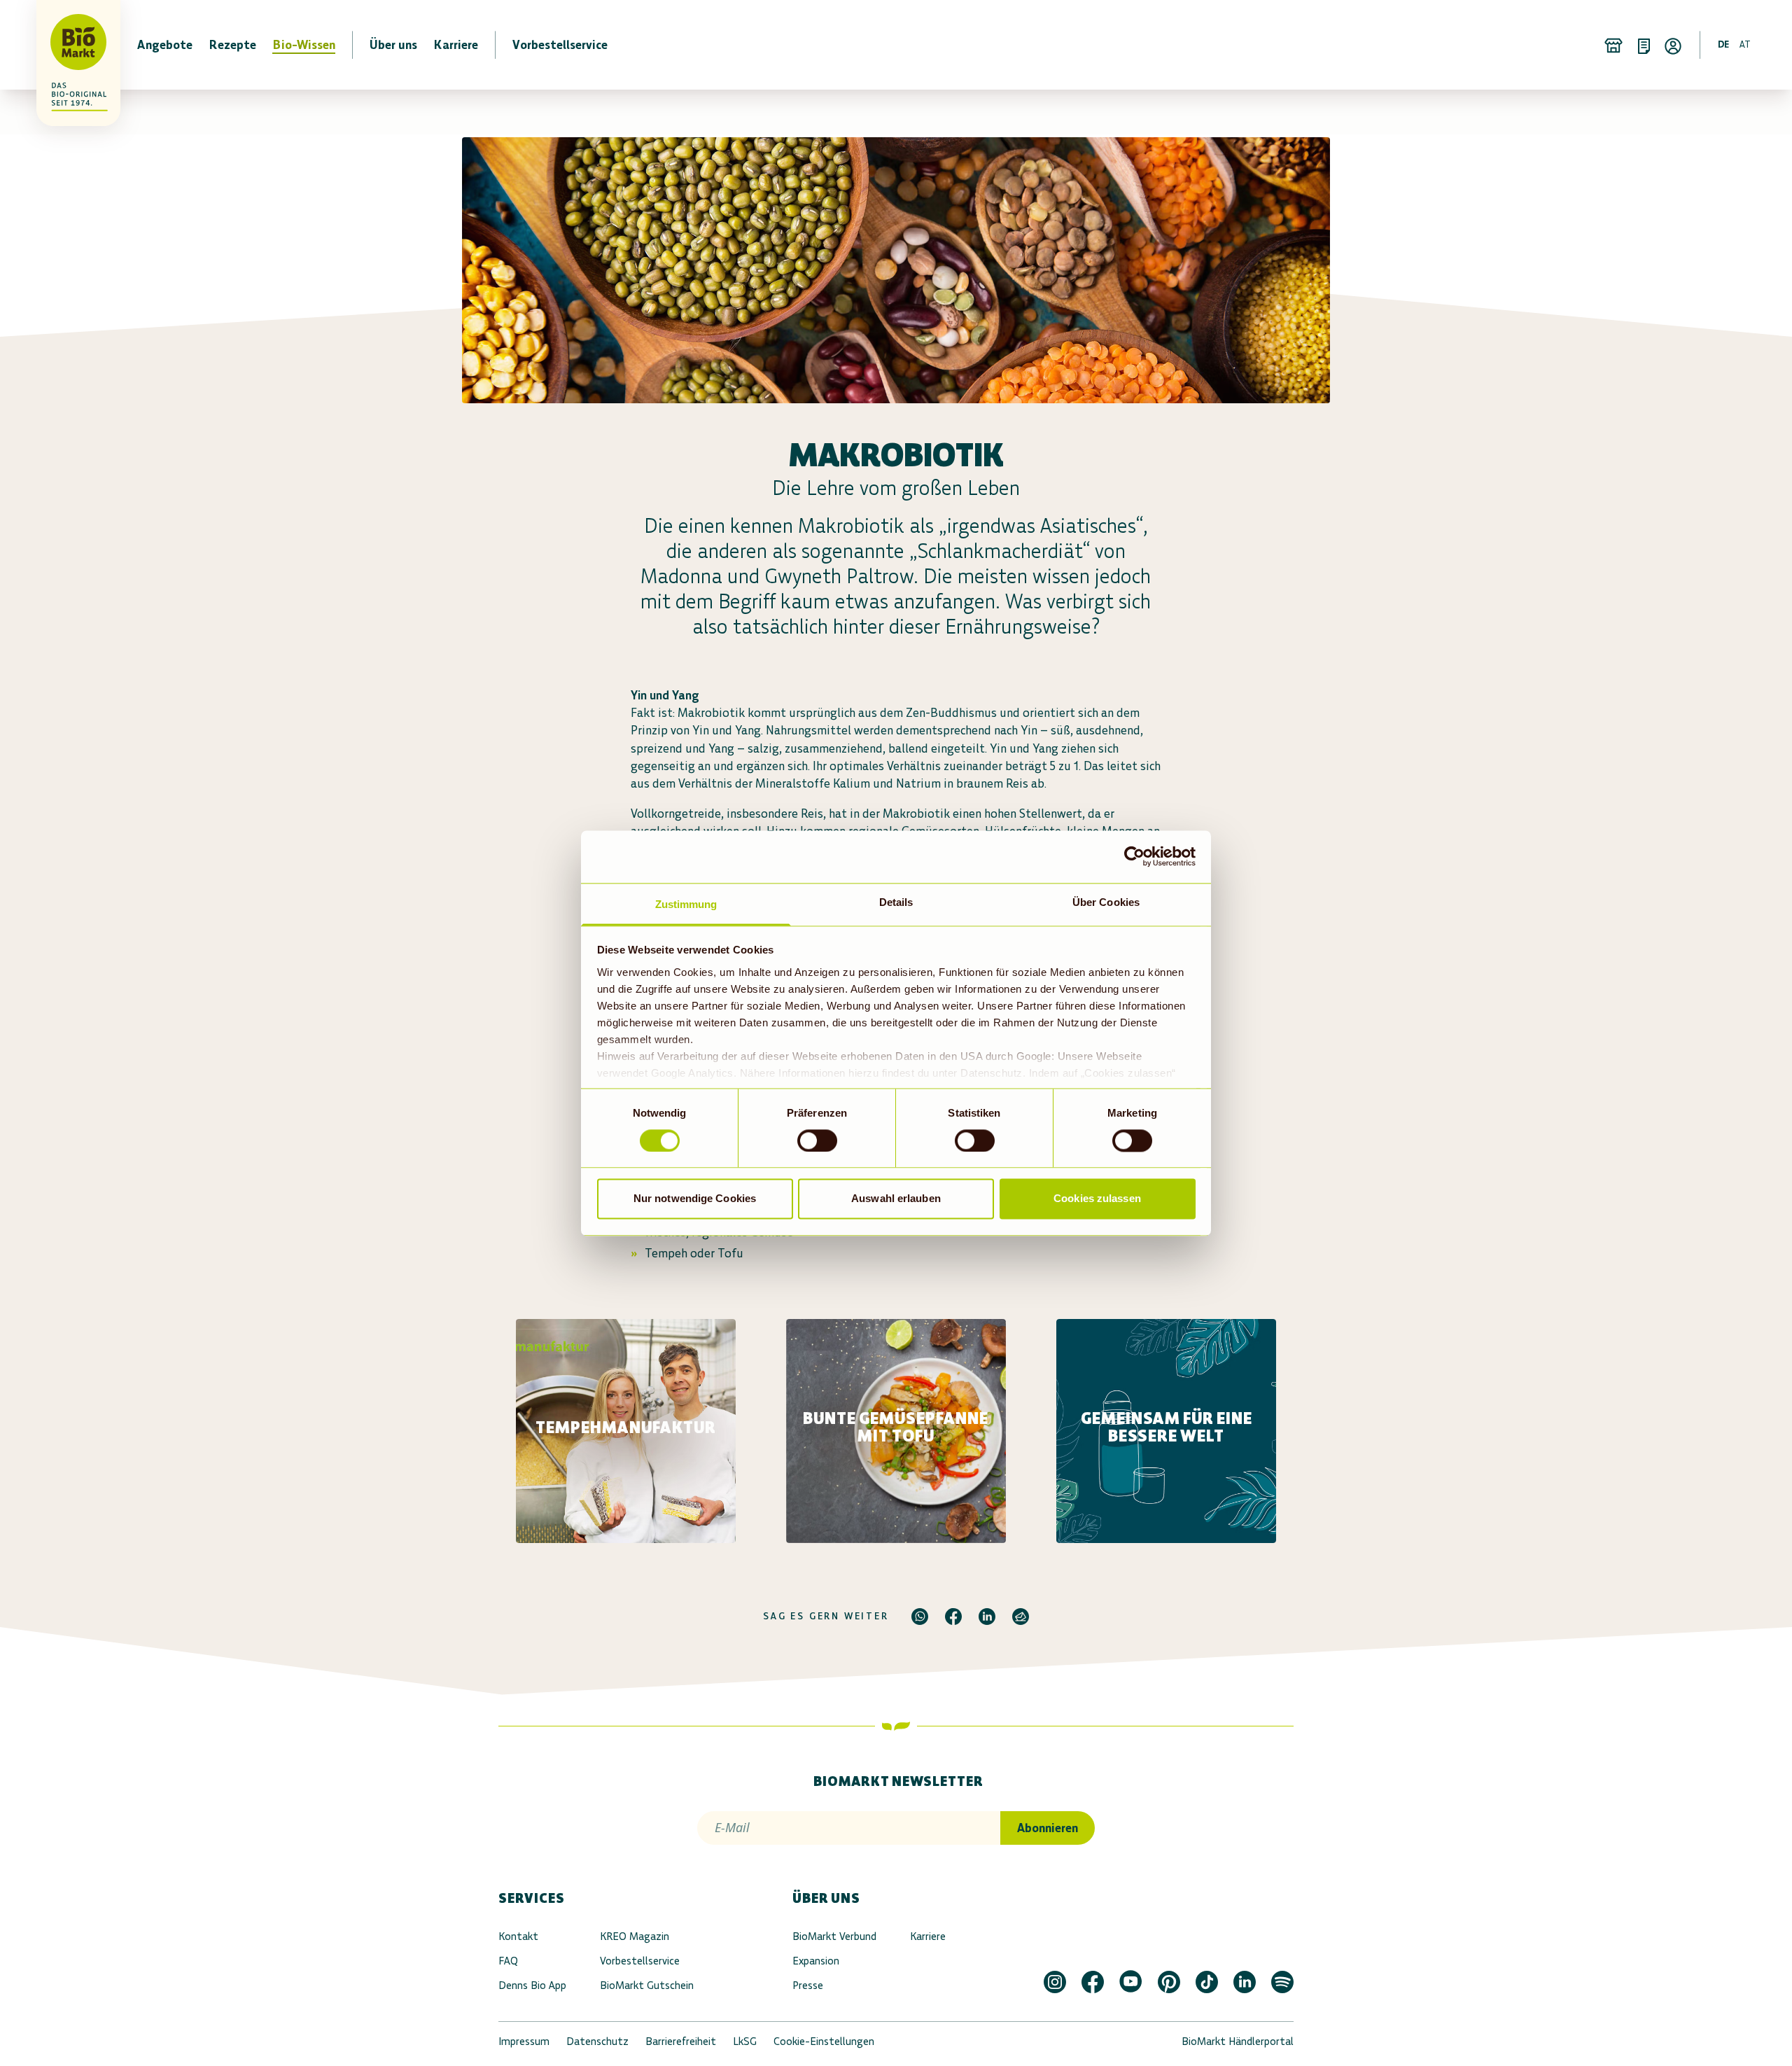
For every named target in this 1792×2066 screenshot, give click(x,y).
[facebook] (953, 1617)
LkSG (745, 2041)
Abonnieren (1048, 1828)
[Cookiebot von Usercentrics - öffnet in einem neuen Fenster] (1134, 856)
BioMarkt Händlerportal (1238, 2041)
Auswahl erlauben (896, 1199)
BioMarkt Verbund (834, 1936)
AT (1745, 44)
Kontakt (518, 1936)
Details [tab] (896, 902)
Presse (808, 1985)
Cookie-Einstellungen (824, 2041)
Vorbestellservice (640, 1961)
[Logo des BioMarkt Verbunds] (70, 45)
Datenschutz (597, 2041)
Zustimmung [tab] (686, 904)
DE (1723, 44)
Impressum (524, 2041)
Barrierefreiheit (681, 2041)
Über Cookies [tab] (1106, 902)
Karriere (928, 1936)
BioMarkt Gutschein (647, 1985)
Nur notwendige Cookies (695, 1199)
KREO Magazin (635, 1936)
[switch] (817, 1140)
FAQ (508, 1961)
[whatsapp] (920, 1617)
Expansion (816, 1961)
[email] (1021, 1617)
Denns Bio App (532, 1985)
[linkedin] (987, 1617)
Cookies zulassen (1097, 1199)
